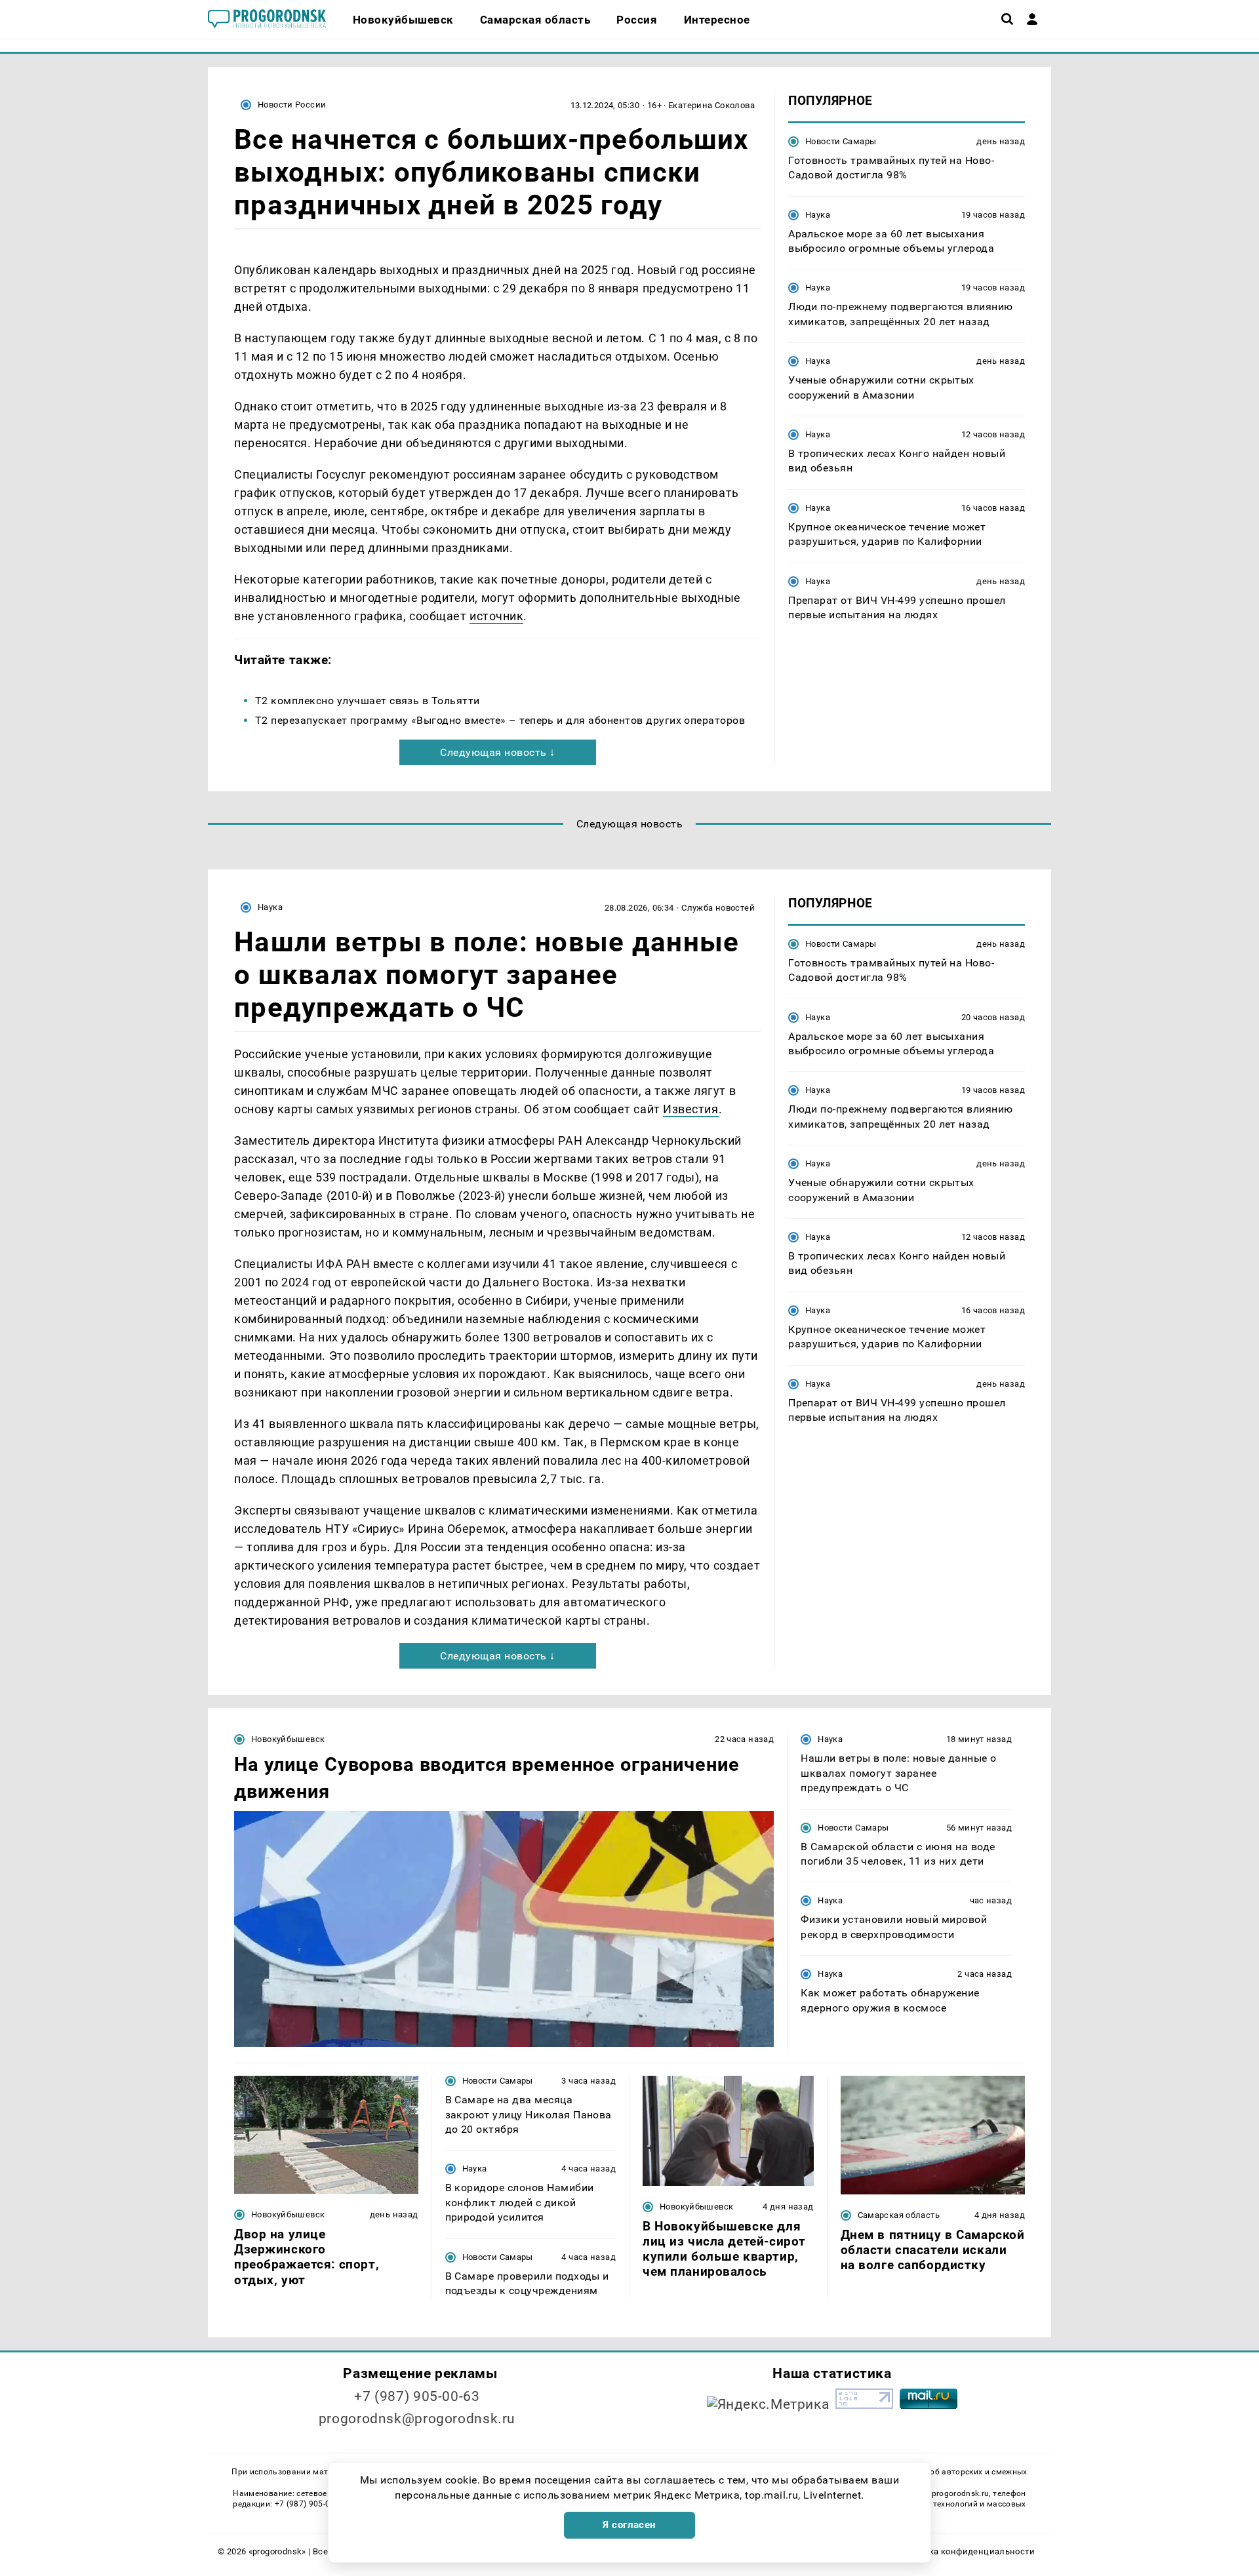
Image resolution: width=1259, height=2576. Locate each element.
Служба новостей (718, 908)
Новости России (292, 105)
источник (496, 616)
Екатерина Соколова (711, 105)
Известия (690, 1109)
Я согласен (629, 2525)
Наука (818, 215)
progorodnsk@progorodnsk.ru (417, 2419)
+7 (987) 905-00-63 (417, 2396)
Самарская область (899, 2215)
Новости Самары (841, 141)
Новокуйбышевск (288, 1739)
